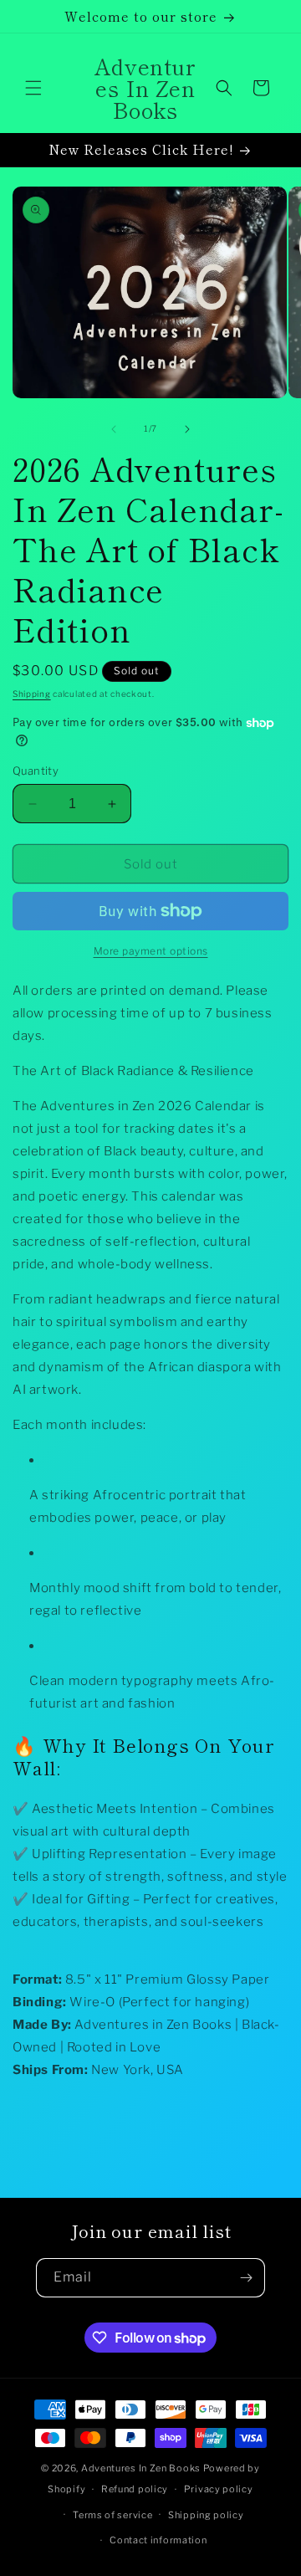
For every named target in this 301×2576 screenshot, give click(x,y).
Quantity (36, 771)
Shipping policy (206, 2515)
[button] (33, 88)
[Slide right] (187, 429)
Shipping (32, 694)
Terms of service (112, 2515)
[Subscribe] (246, 2278)
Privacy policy (219, 2489)
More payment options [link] (151, 951)
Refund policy (135, 2489)
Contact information (158, 2540)
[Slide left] (114, 429)
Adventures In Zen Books (142, 2468)
